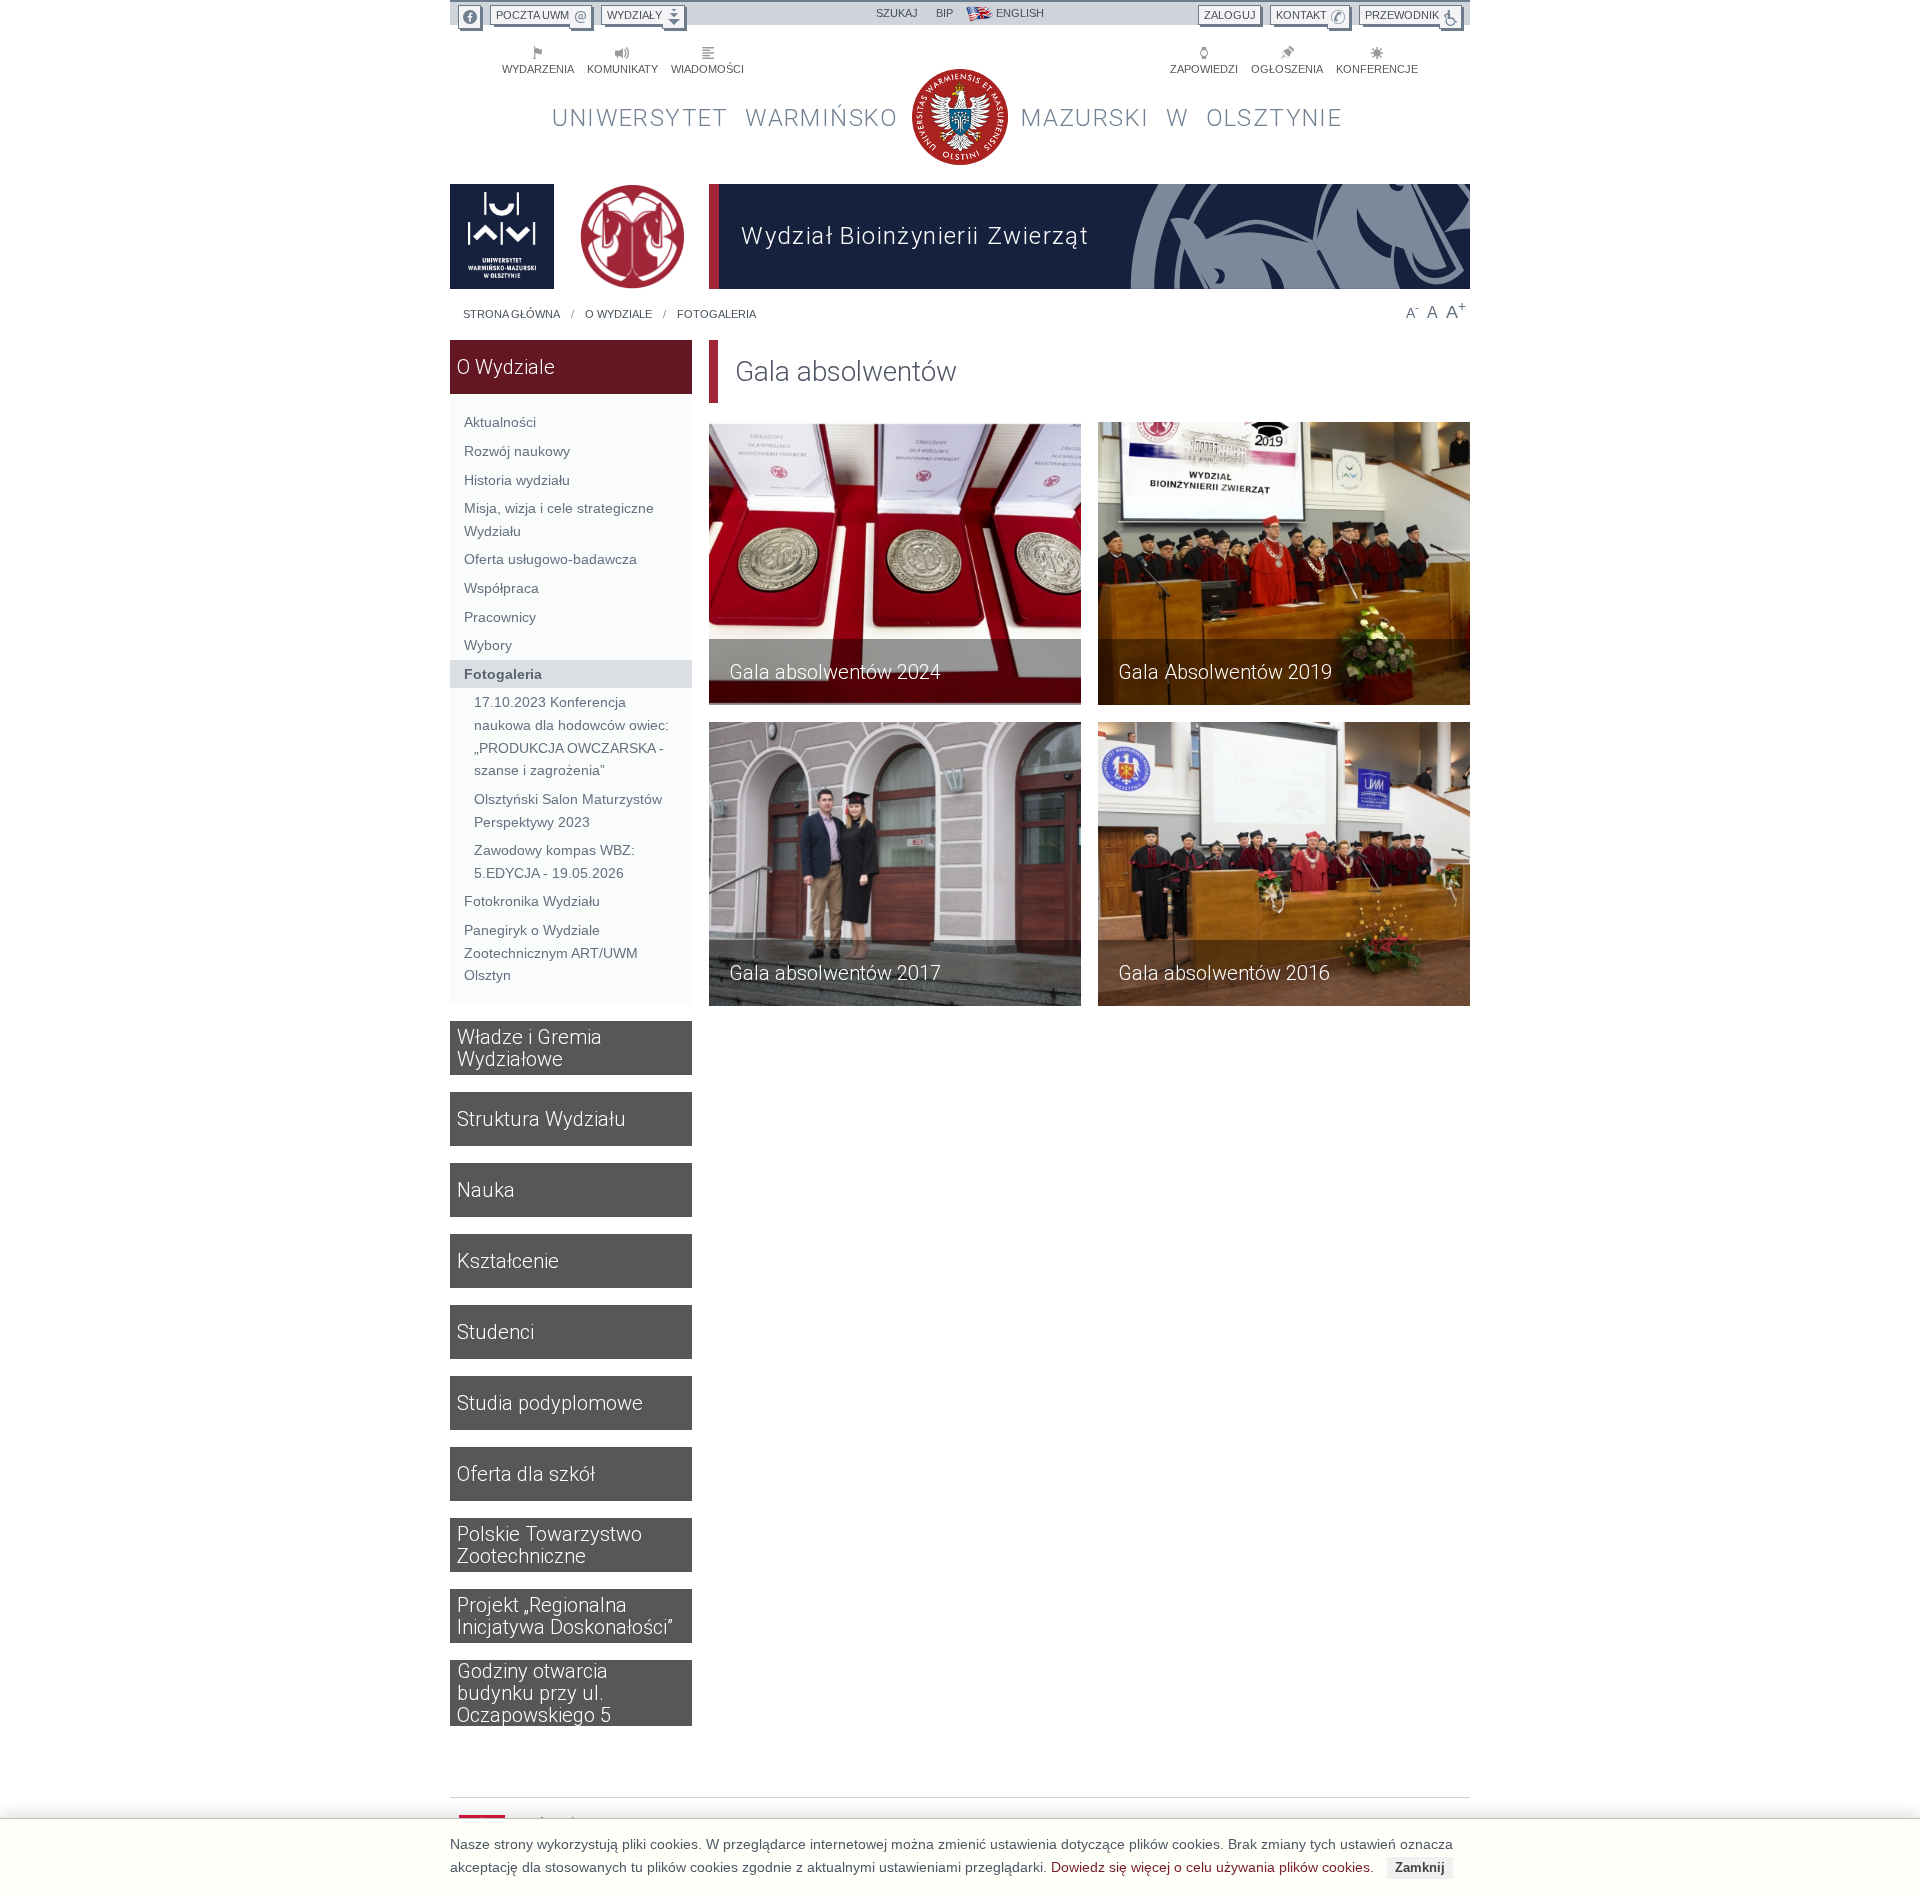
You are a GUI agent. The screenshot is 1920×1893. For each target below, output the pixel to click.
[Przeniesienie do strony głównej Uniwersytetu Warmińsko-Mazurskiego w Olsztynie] (502, 236)
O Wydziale (618, 314)
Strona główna (511, 314)
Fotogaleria (716, 314)
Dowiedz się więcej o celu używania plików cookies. (1212, 1867)
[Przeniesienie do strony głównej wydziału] (632, 236)
